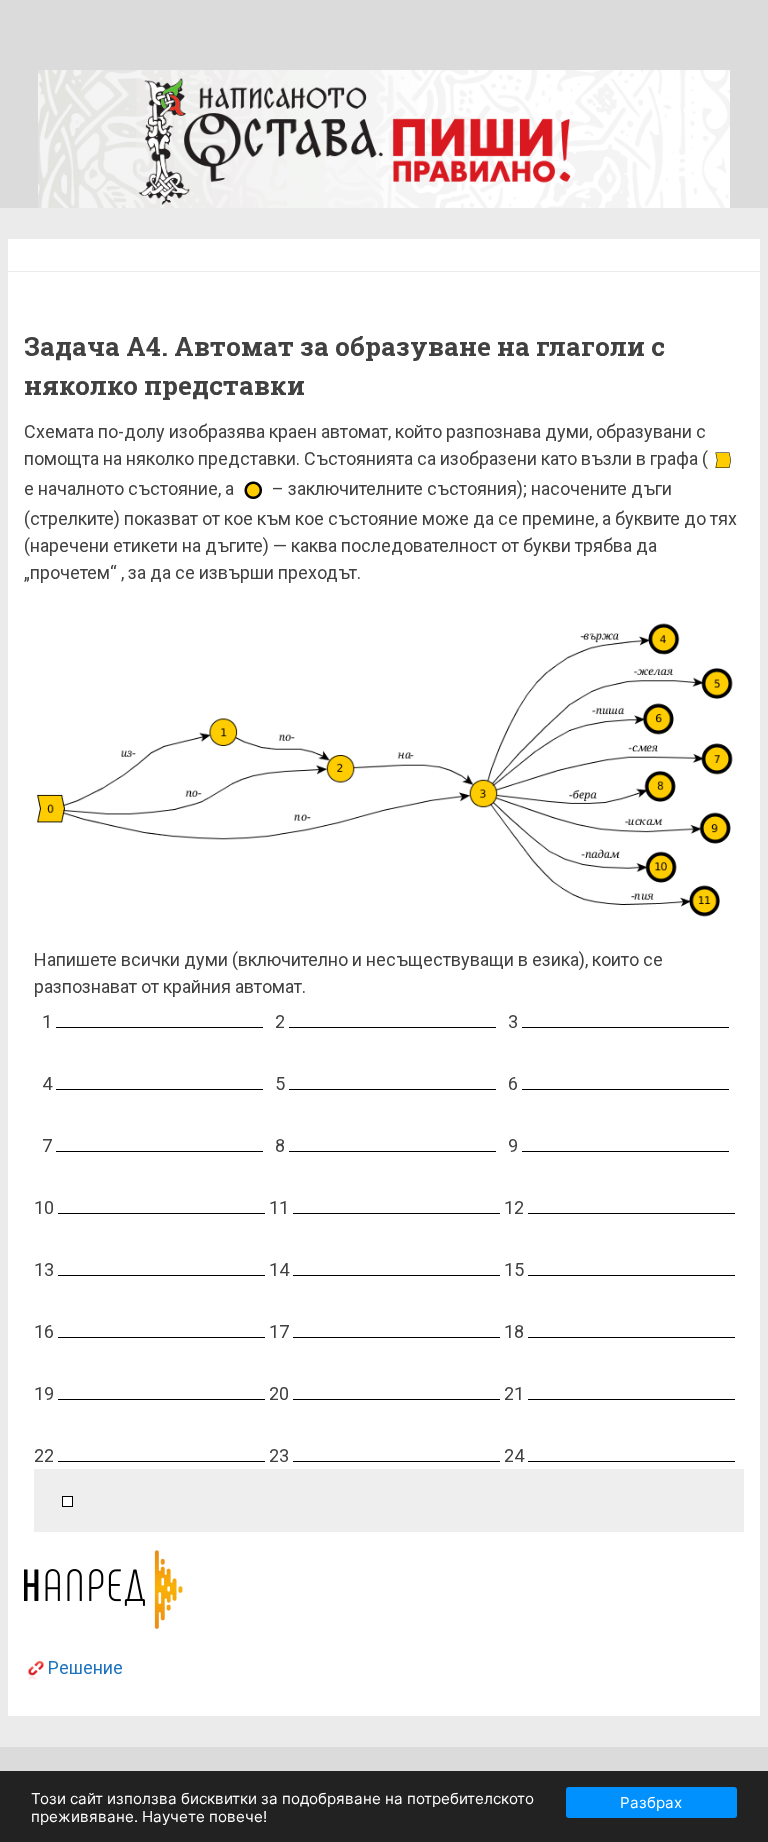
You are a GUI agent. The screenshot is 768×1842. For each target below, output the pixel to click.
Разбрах (651, 1802)
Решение (85, 1667)
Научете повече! (204, 1816)
